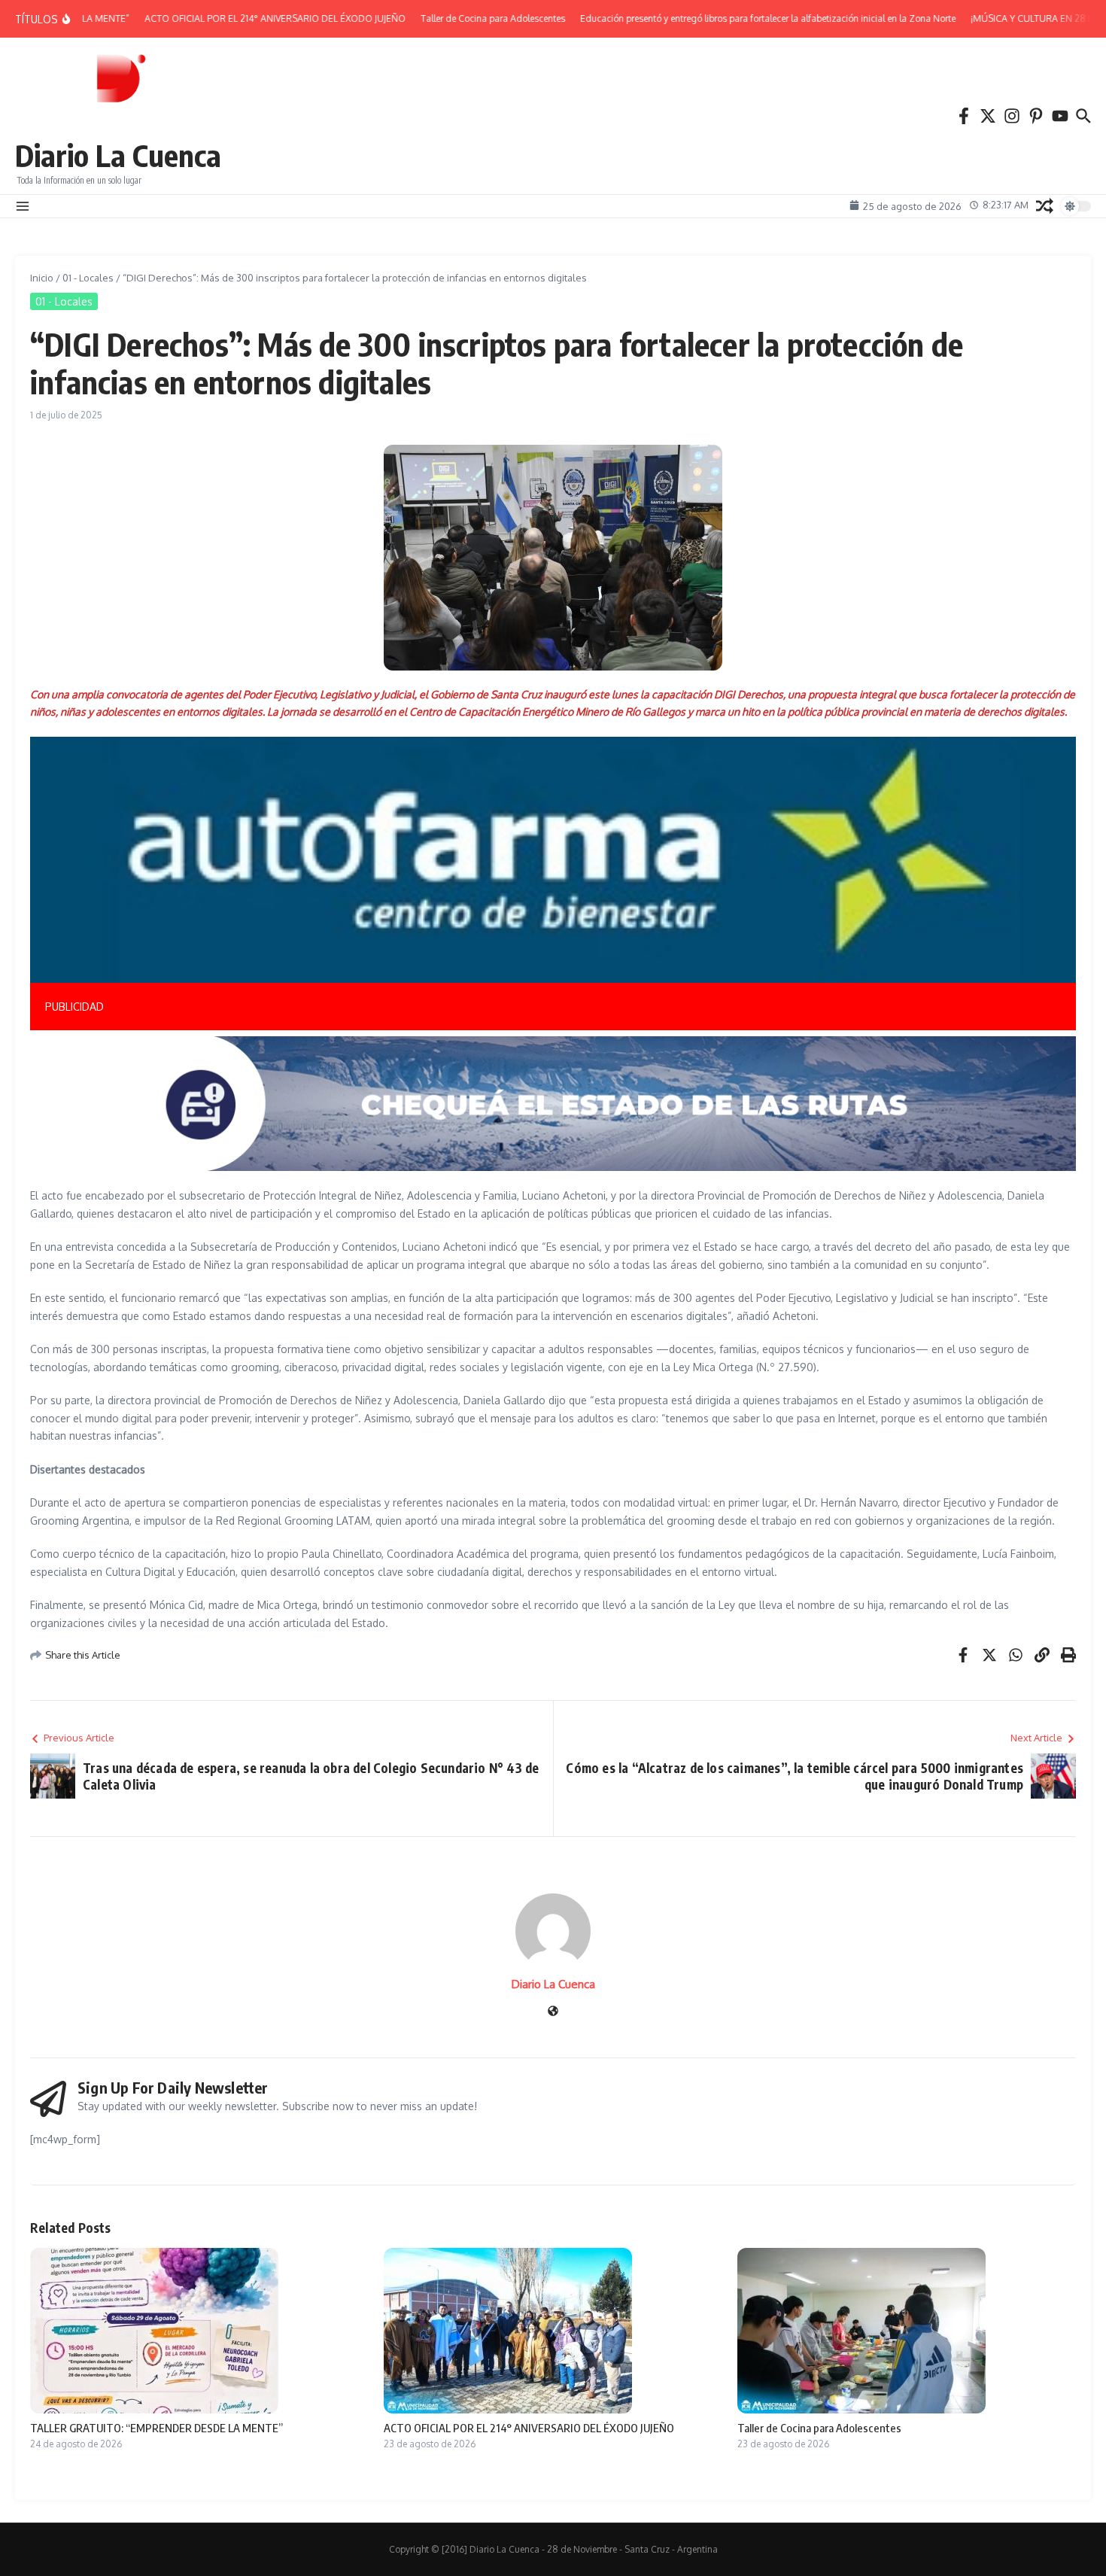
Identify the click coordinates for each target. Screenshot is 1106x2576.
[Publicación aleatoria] (1045, 206)
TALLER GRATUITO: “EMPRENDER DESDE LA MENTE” (156, 2428)
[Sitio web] (553, 2012)
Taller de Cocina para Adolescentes (819, 2428)
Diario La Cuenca (118, 155)
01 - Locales (88, 278)
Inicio (42, 278)
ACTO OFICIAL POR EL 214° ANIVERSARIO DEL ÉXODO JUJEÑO (529, 2428)
